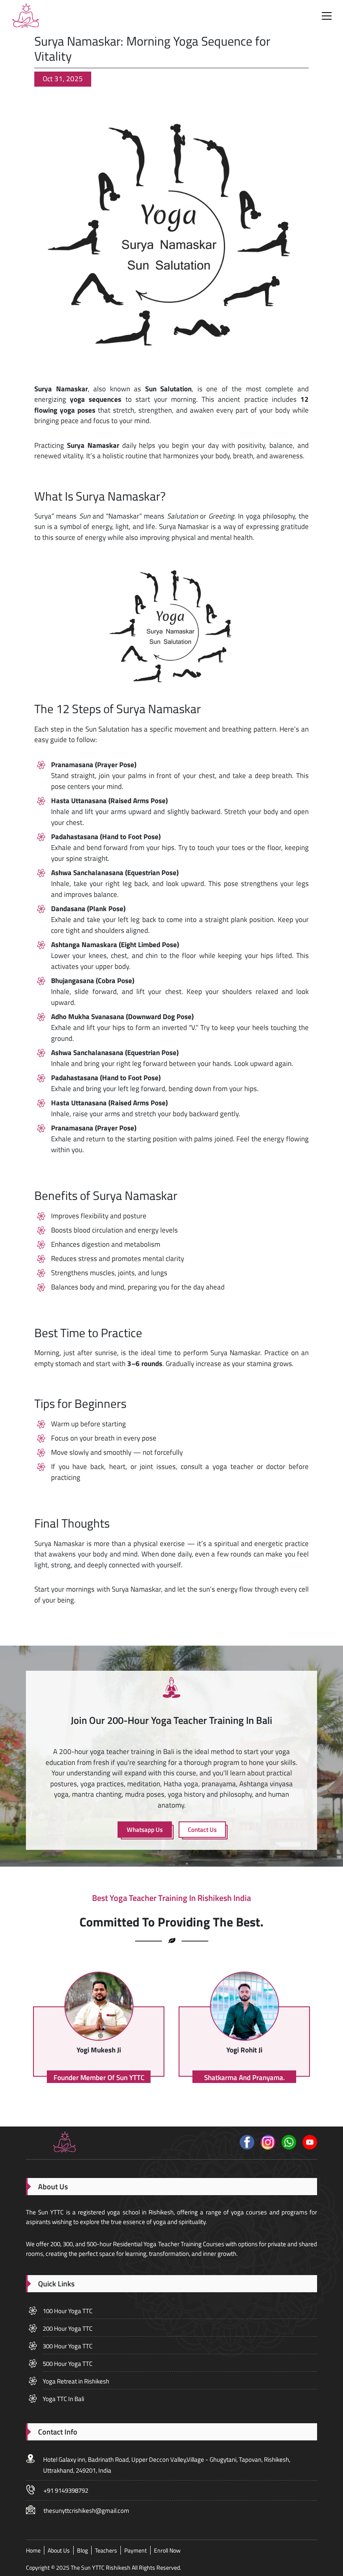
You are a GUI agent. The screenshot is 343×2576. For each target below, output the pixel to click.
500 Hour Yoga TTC (68, 2364)
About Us (59, 2550)
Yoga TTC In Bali (63, 2399)
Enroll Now (167, 2550)
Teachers (106, 2550)
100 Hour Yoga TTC (68, 2311)
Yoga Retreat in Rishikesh (76, 2381)
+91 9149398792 (66, 2490)
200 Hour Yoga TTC (68, 2328)
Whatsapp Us (145, 1830)
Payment (136, 2550)
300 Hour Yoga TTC (68, 2346)
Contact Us (202, 1830)
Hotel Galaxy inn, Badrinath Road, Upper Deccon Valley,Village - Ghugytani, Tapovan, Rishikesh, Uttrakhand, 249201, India (167, 2465)
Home (33, 2550)
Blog (82, 2550)
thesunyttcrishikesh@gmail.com (86, 2511)
